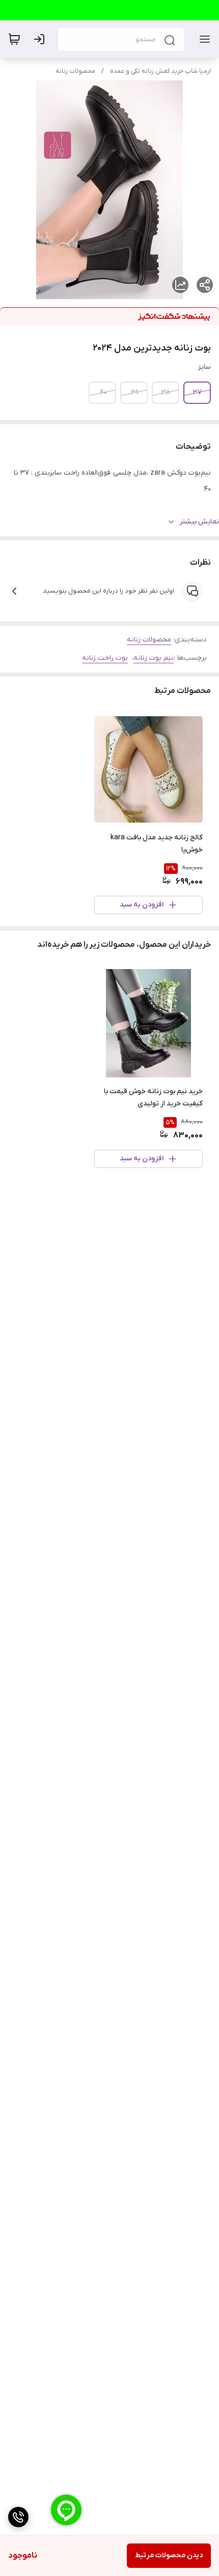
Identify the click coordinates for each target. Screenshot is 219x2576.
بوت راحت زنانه (105, 658)
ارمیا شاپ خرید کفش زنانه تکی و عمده (160, 71)
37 (197, 392)
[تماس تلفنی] (18, 2517)
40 (104, 392)
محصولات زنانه (75, 71)
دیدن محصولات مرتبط (169, 2555)
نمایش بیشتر (199, 522)
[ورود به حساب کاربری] (41, 39)
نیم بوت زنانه (154, 658)
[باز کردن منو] (203, 39)
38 (166, 392)
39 (135, 392)
